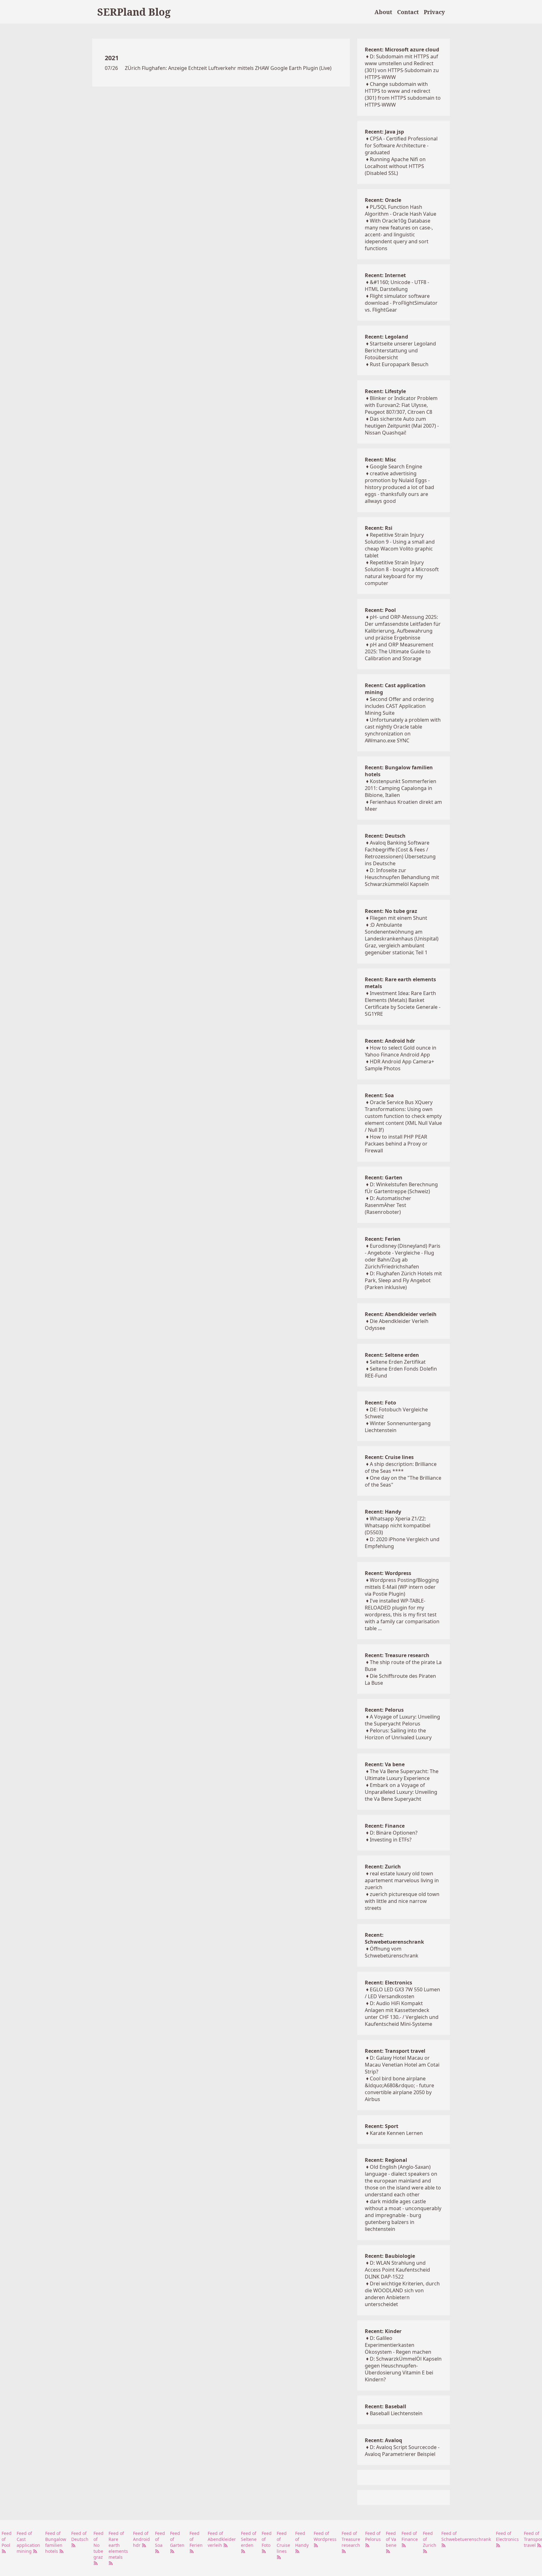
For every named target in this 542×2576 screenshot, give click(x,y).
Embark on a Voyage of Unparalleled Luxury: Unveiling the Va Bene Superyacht (401, 1792)
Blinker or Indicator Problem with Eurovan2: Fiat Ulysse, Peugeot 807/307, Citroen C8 (401, 405)
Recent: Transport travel (395, 2051)
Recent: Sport (382, 2126)
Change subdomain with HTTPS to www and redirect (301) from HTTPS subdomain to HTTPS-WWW (403, 94)
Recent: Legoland (386, 337)
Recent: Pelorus (384, 1710)
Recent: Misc (380, 460)
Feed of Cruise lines (283, 2542)
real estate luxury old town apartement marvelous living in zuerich (402, 1880)
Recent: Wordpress (388, 1573)
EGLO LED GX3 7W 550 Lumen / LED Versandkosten (402, 1993)
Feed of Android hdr (141, 2539)
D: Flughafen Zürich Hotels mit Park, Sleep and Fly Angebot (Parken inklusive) (403, 1280)
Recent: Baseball (385, 2406)
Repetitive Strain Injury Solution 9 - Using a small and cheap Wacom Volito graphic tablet (400, 545)
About (383, 12)
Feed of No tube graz (98, 2545)
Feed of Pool (7, 2539)
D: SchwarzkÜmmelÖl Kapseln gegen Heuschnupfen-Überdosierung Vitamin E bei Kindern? (403, 2369)
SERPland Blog (134, 12)
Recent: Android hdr (390, 1041)
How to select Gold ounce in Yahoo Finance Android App (401, 1051)
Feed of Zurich (430, 2539)
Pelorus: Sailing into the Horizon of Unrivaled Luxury (398, 1734)
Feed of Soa (160, 2539)
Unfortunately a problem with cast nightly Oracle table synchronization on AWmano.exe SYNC (403, 730)
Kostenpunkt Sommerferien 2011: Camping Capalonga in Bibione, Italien (401, 788)
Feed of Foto (267, 2539)
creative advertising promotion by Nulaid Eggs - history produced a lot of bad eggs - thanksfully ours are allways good (399, 487)
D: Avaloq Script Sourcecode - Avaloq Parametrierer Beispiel (402, 2451)
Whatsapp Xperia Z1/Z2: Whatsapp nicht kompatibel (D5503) (398, 1525)
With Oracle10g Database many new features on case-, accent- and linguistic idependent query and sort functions (399, 234)
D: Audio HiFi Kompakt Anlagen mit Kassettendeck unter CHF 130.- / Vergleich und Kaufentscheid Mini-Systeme (402, 2014)
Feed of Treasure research (351, 2539)
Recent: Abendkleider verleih (401, 1314)
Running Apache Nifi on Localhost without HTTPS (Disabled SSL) (395, 166)
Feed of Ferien (196, 2539)
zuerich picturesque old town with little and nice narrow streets (402, 1901)
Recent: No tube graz (391, 911)
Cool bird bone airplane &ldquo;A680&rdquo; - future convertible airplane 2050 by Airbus (399, 2089)
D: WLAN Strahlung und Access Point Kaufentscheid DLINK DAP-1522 (397, 2270)
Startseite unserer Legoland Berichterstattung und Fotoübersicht (400, 350)
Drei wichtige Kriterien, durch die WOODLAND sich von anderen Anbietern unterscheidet (402, 2294)
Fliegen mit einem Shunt (399, 918)
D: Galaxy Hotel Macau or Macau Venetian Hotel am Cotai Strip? (402, 2065)
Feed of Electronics (507, 2536)
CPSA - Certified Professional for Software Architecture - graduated (401, 145)
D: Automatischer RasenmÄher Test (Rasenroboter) (388, 1205)
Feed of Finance (410, 2536)
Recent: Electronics (388, 1983)
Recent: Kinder (383, 2331)
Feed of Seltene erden (249, 2539)
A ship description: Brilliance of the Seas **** (401, 1467)
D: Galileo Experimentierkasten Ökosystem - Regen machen (398, 2345)
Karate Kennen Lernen (396, 2133)
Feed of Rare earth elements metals (118, 2545)
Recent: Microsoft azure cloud (402, 50)
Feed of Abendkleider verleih (222, 2539)
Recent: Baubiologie (390, 2256)
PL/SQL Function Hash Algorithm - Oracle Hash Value (401, 210)
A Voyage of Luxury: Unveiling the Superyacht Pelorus (402, 1720)
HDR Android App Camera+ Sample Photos (399, 1065)
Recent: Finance (385, 1826)
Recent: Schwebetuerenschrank (394, 1938)
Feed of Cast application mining (28, 2542)
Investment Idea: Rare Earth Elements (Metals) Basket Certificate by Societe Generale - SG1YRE (403, 1004)
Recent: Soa (379, 1095)
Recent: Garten (384, 1177)
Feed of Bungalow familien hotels (56, 2542)
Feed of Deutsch (80, 2536)
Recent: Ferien (383, 1239)
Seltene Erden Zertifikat (398, 1362)
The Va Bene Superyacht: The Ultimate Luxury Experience (402, 1775)
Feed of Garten (177, 2539)
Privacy (434, 12)
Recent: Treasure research (397, 1655)
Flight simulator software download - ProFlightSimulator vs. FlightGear (401, 303)
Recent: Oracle (383, 200)
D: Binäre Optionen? (394, 1833)
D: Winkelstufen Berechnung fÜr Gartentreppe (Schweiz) (401, 1188)
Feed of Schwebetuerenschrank (466, 2536)
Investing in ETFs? (391, 1840)
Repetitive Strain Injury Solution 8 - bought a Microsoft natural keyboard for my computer (402, 573)
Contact (408, 12)
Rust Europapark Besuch (399, 364)
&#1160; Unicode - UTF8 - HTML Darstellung (397, 286)
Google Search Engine (396, 466)
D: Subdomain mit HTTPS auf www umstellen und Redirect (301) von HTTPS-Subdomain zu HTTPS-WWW (402, 67)
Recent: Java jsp (384, 132)
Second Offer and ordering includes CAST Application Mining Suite (399, 706)
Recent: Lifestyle (385, 391)
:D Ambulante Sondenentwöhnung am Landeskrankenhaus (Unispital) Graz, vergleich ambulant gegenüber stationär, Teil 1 (402, 939)
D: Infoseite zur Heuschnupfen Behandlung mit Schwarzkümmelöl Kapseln (402, 877)
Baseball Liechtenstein (396, 2413)
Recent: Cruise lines (389, 1457)
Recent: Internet (385, 275)
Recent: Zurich (383, 1867)
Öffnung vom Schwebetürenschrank (392, 1952)
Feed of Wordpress (325, 2536)
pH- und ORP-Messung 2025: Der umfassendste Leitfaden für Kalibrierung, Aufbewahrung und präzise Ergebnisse (403, 627)
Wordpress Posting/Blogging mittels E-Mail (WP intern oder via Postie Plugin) (402, 1587)
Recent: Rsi (379, 528)
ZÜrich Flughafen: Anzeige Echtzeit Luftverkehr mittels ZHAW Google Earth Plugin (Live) (228, 68)
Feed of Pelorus (373, 2536)
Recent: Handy (383, 1512)
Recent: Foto (380, 1403)
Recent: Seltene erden (392, 1355)
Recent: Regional (386, 2160)
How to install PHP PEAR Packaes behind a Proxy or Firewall (396, 1144)
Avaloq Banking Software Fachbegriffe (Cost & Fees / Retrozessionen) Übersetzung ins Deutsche (400, 853)
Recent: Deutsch (385, 836)
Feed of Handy (302, 2539)
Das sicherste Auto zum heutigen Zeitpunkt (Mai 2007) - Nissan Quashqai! (402, 426)
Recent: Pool (380, 610)
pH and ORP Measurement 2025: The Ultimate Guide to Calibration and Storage (399, 651)
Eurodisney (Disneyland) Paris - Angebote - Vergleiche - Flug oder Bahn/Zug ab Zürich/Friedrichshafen (403, 1256)
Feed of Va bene (391, 2539)
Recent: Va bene (385, 1764)
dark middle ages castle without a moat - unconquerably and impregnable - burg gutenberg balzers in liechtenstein (403, 2215)
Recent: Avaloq (383, 2440)
